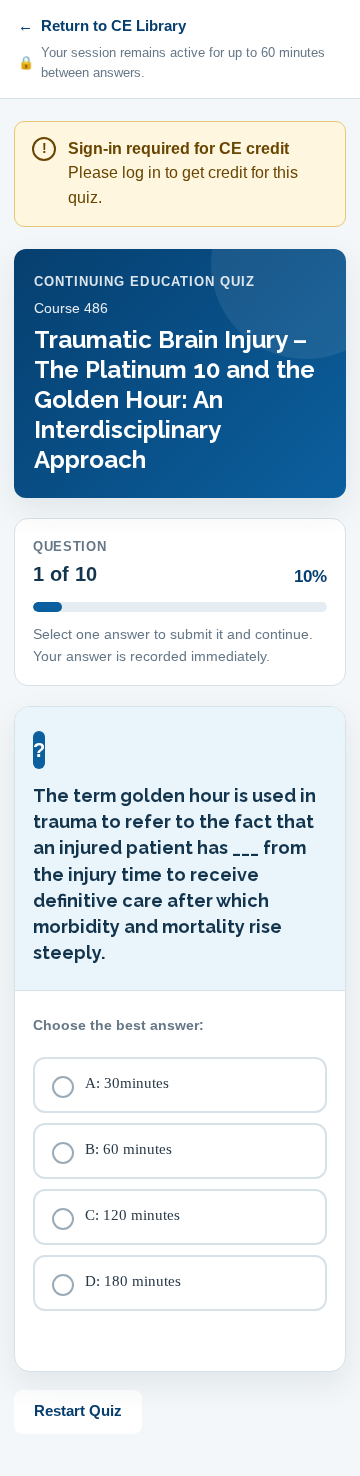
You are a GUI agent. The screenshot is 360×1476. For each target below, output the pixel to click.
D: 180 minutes (133, 1281)
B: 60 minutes (128, 1149)
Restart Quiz (78, 1410)
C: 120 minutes (132, 1215)
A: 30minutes (127, 1083)
